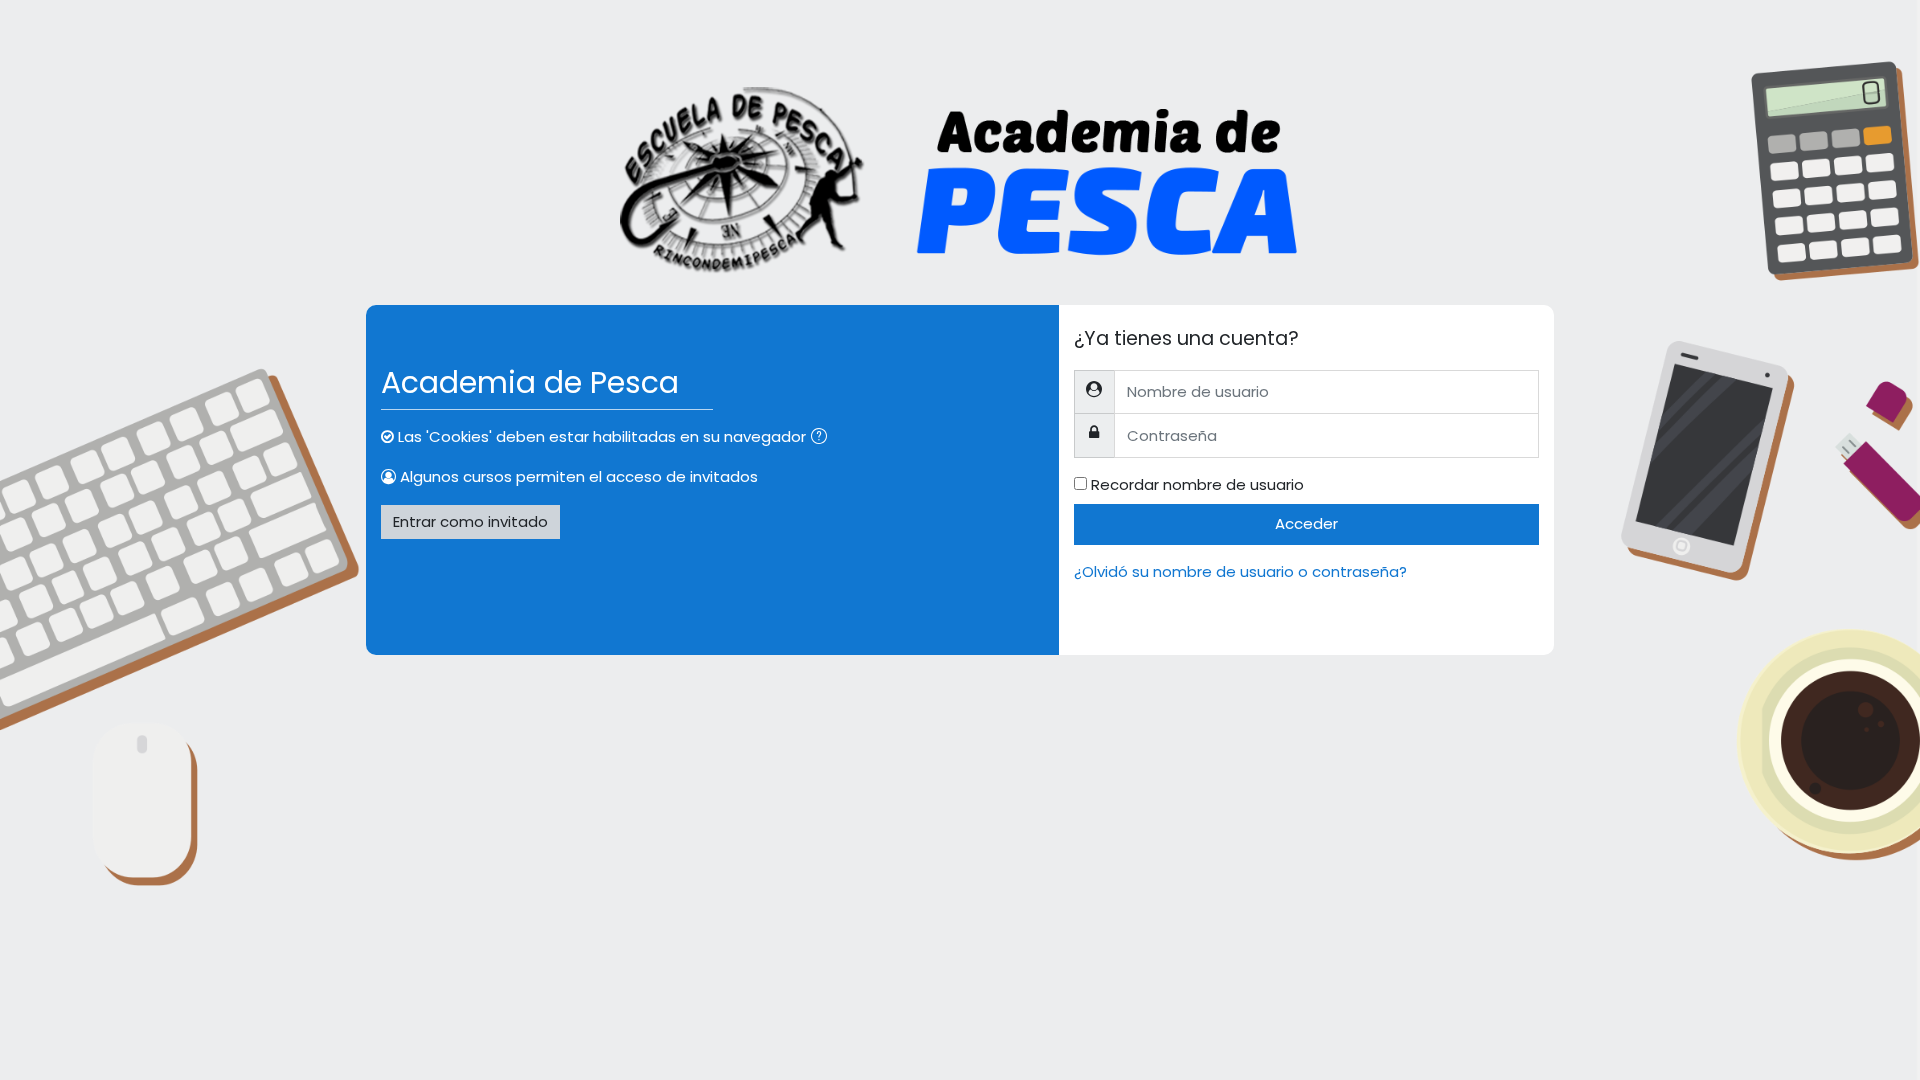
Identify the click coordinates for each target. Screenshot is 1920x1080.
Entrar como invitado (470, 521)
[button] (823, 438)
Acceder (1306, 523)
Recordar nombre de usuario (1197, 484)
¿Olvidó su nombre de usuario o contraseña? (1240, 571)
